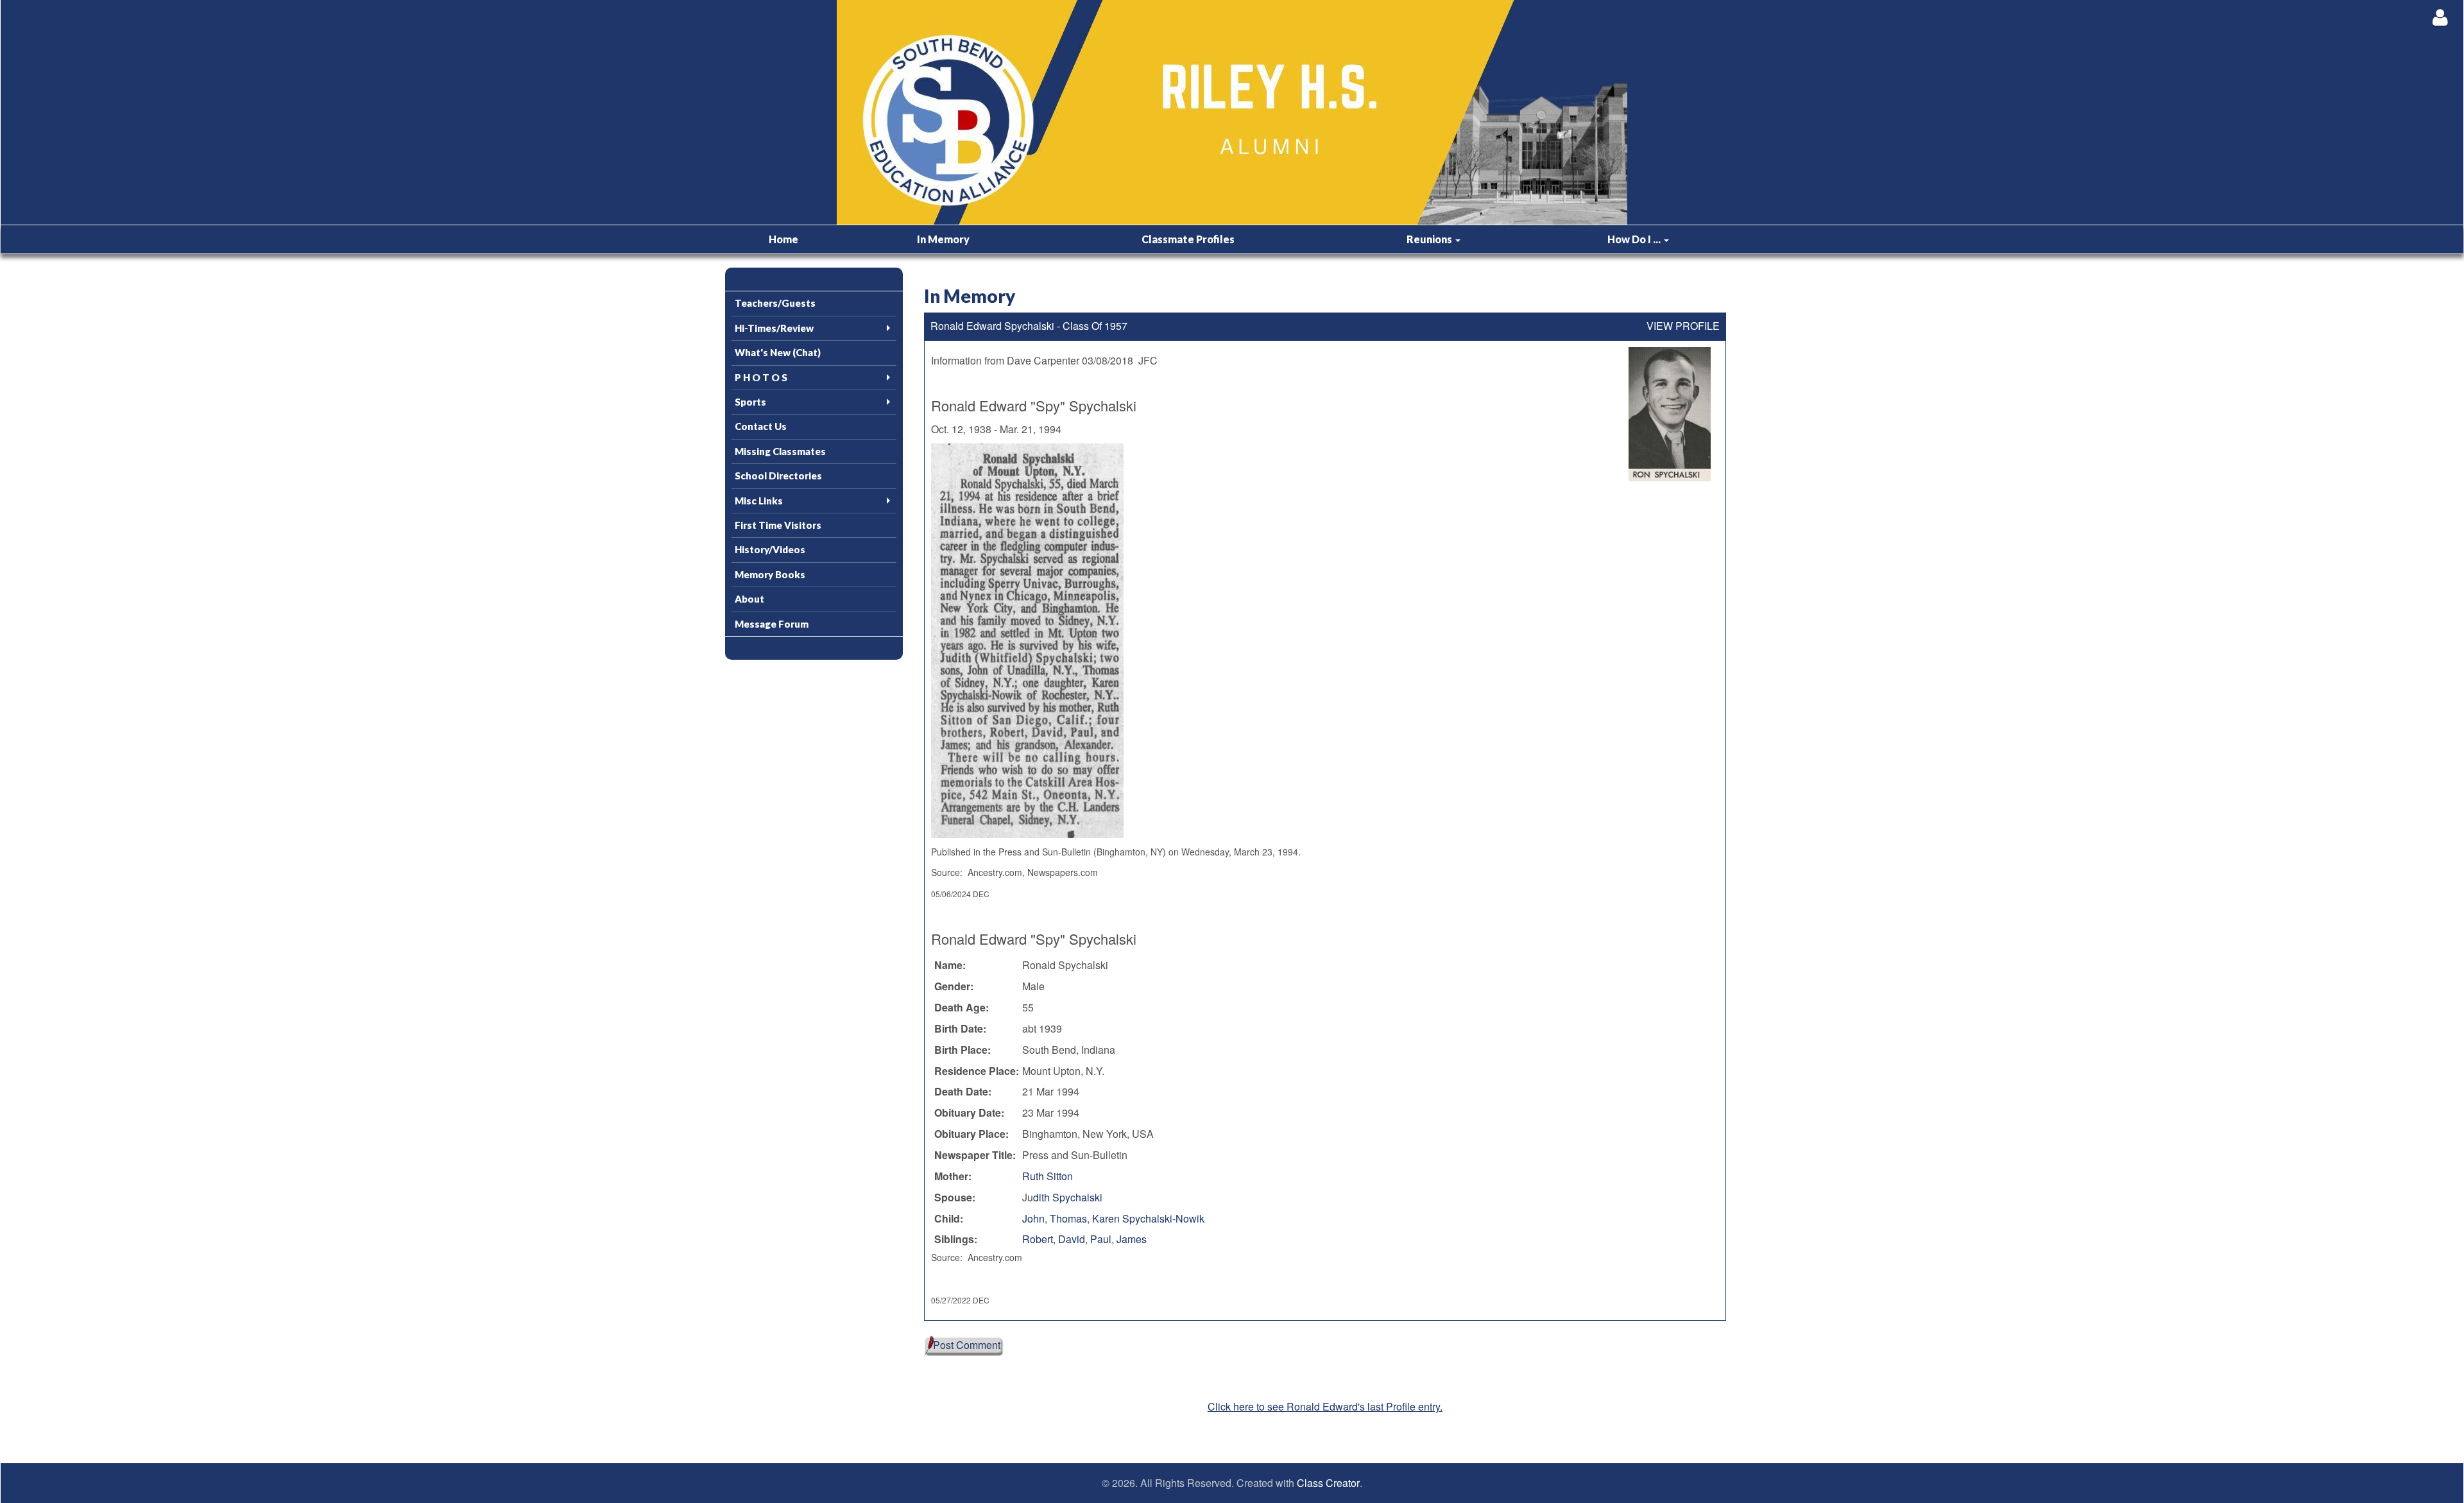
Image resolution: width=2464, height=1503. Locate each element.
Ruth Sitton (1048, 1176)
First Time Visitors (778, 525)
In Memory (943, 239)
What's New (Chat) (778, 352)
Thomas (1068, 1218)
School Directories (778, 476)
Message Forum (772, 624)
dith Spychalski (1068, 1197)
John (1033, 1218)
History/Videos (770, 549)
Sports (750, 402)
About (749, 599)
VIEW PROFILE (1683, 326)
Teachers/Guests (775, 303)
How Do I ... (1635, 239)
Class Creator (1328, 1483)
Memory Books (770, 574)
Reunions (1430, 239)
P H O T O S (761, 377)
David (1072, 1239)
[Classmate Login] (2440, 17)
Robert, (1040, 1239)
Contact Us (761, 426)
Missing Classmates (780, 451)
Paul (1101, 1239)
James (1132, 1239)
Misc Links (759, 501)
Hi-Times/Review (774, 328)
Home (783, 239)
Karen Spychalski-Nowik (1148, 1218)
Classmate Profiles (1188, 239)
